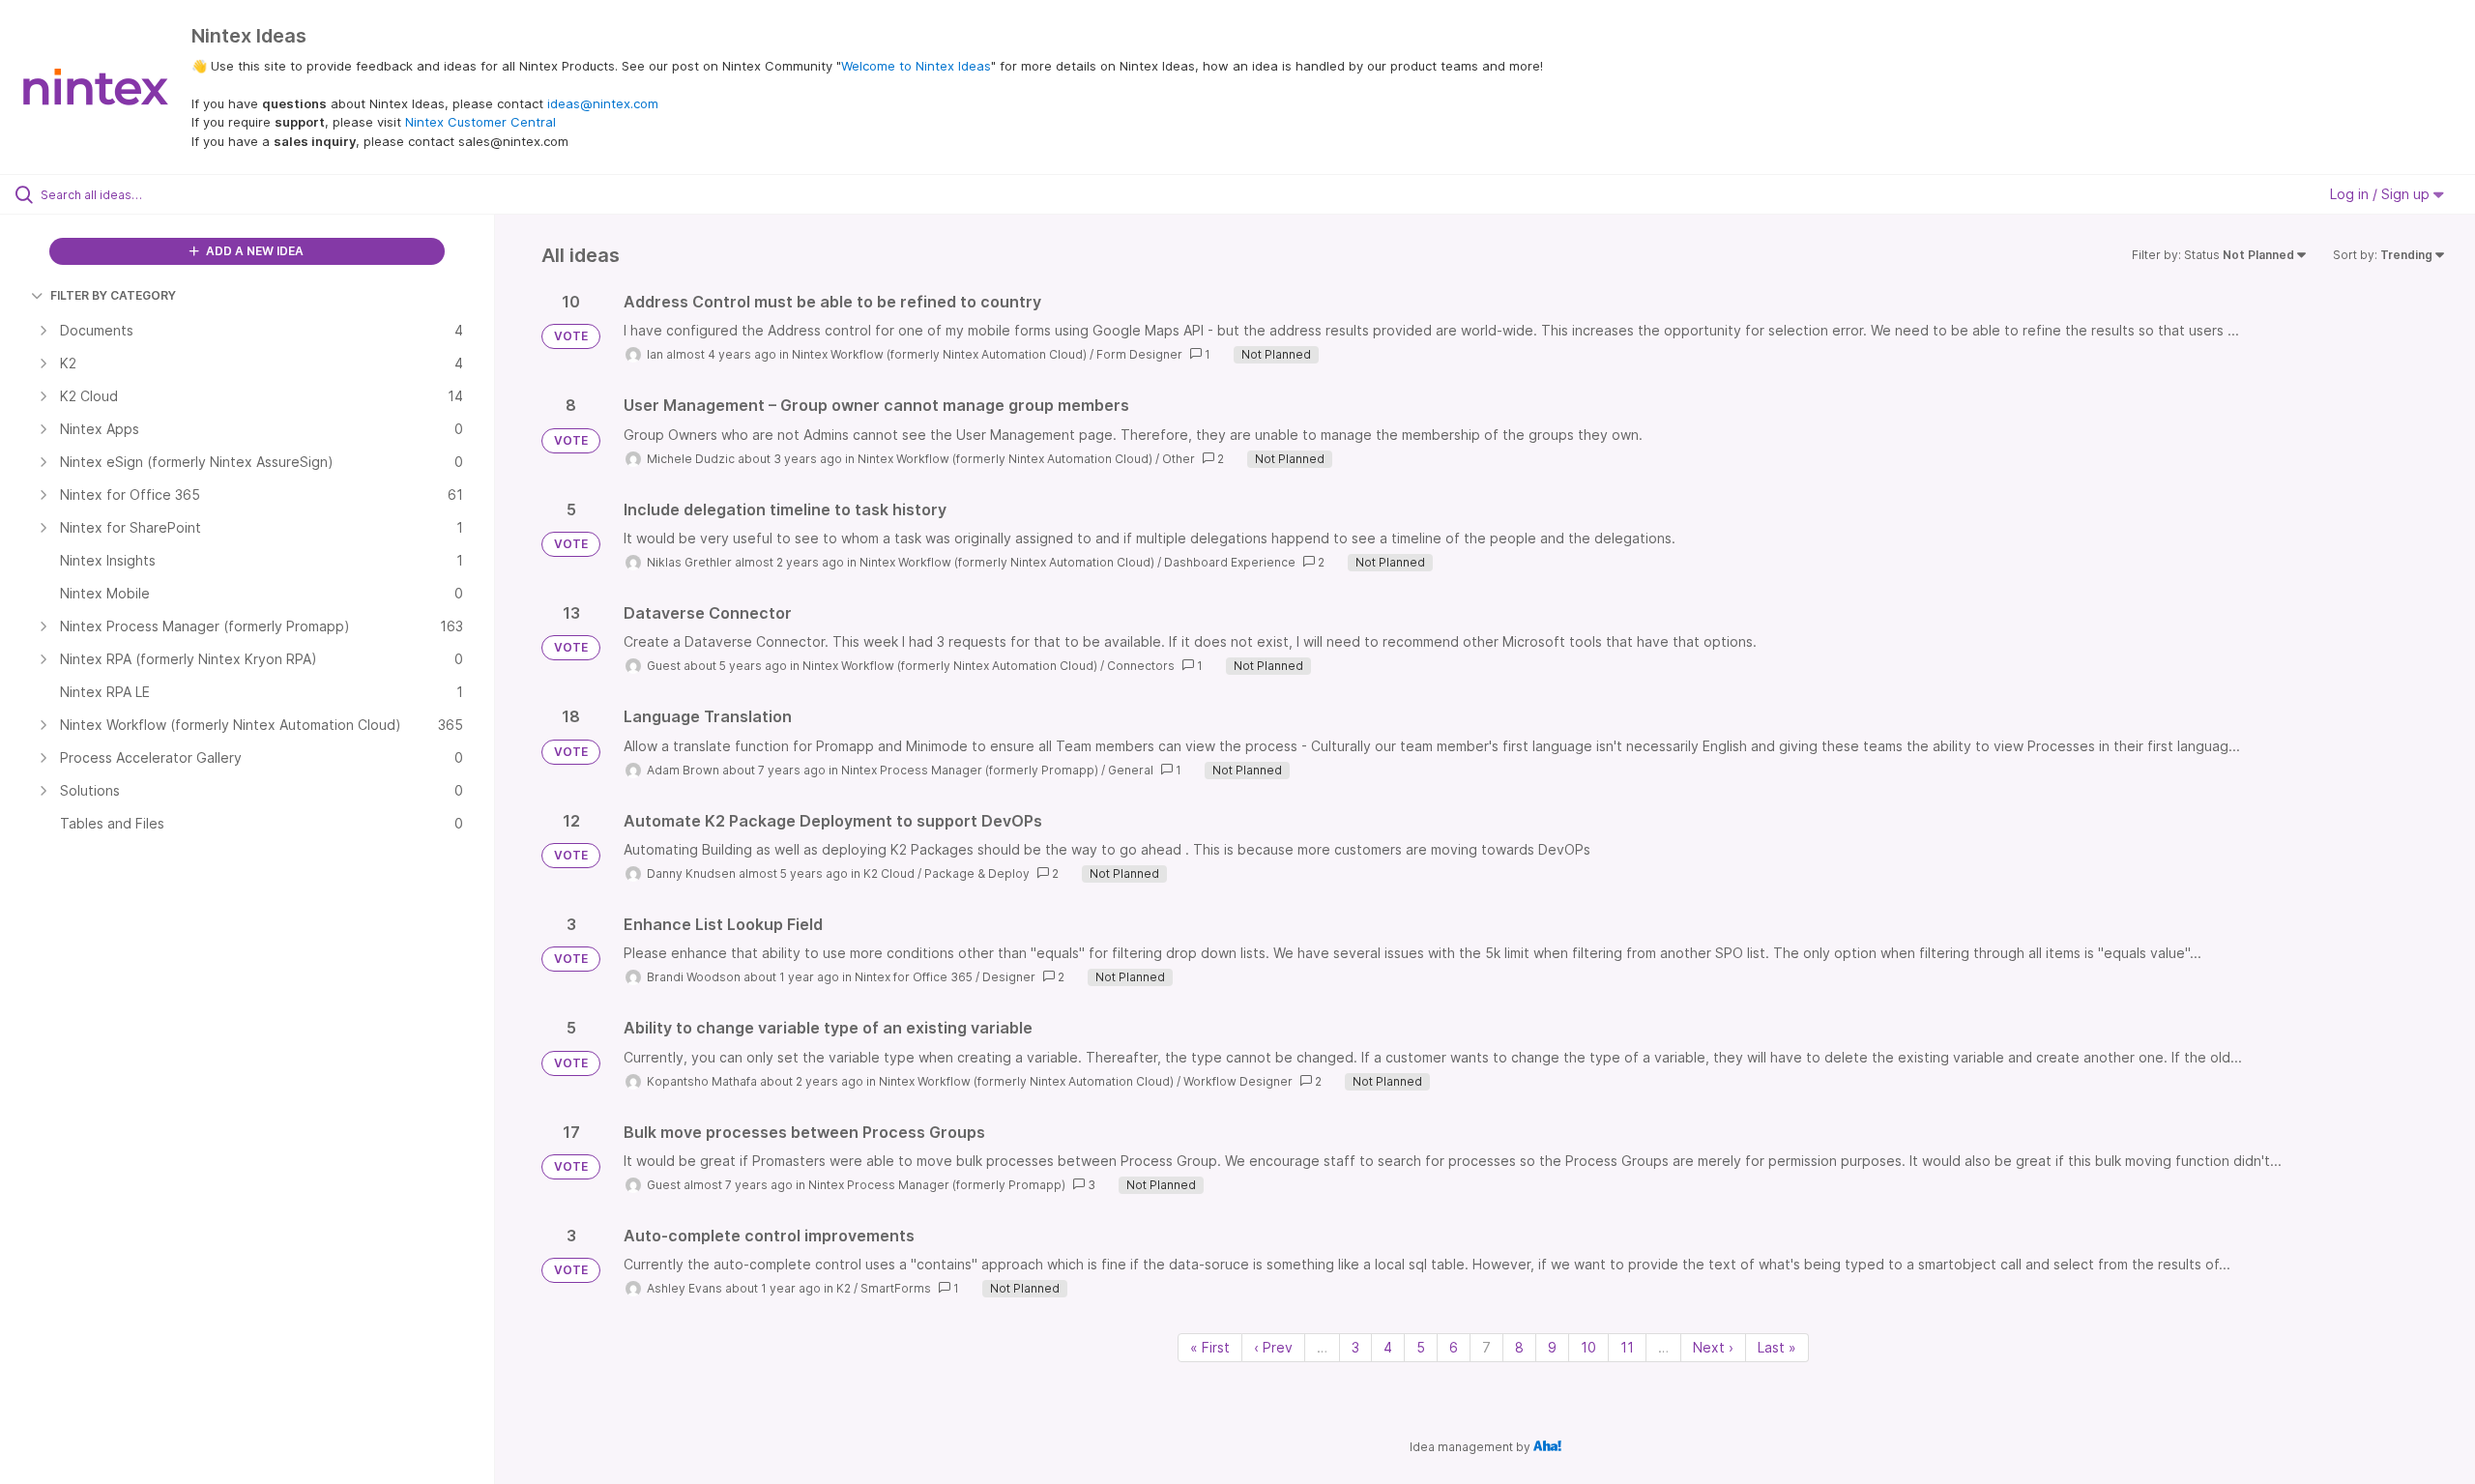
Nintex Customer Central (480, 122)
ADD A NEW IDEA (253, 251)
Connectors (1141, 666)
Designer (1009, 977)
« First (1210, 1347)
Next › (1713, 1347)
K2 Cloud (889, 873)
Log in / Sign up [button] (2382, 194)
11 (1627, 1347)
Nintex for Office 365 (914, 977)
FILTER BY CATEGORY (113, 295)
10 (1588, 1347)
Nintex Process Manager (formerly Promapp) (970, 770)
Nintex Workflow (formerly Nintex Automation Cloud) (939, 354)
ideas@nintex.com (603, 103)
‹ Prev (1273, 1347)
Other (1179, 459)
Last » (1777, 1347)
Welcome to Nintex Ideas (916, 66)
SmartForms (896, 1288)
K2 (844, 1288)
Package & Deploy (977, 873)
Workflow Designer (1238, 1081)
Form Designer (1139, 354)
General (1131, 770)
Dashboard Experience (1230, 562)
